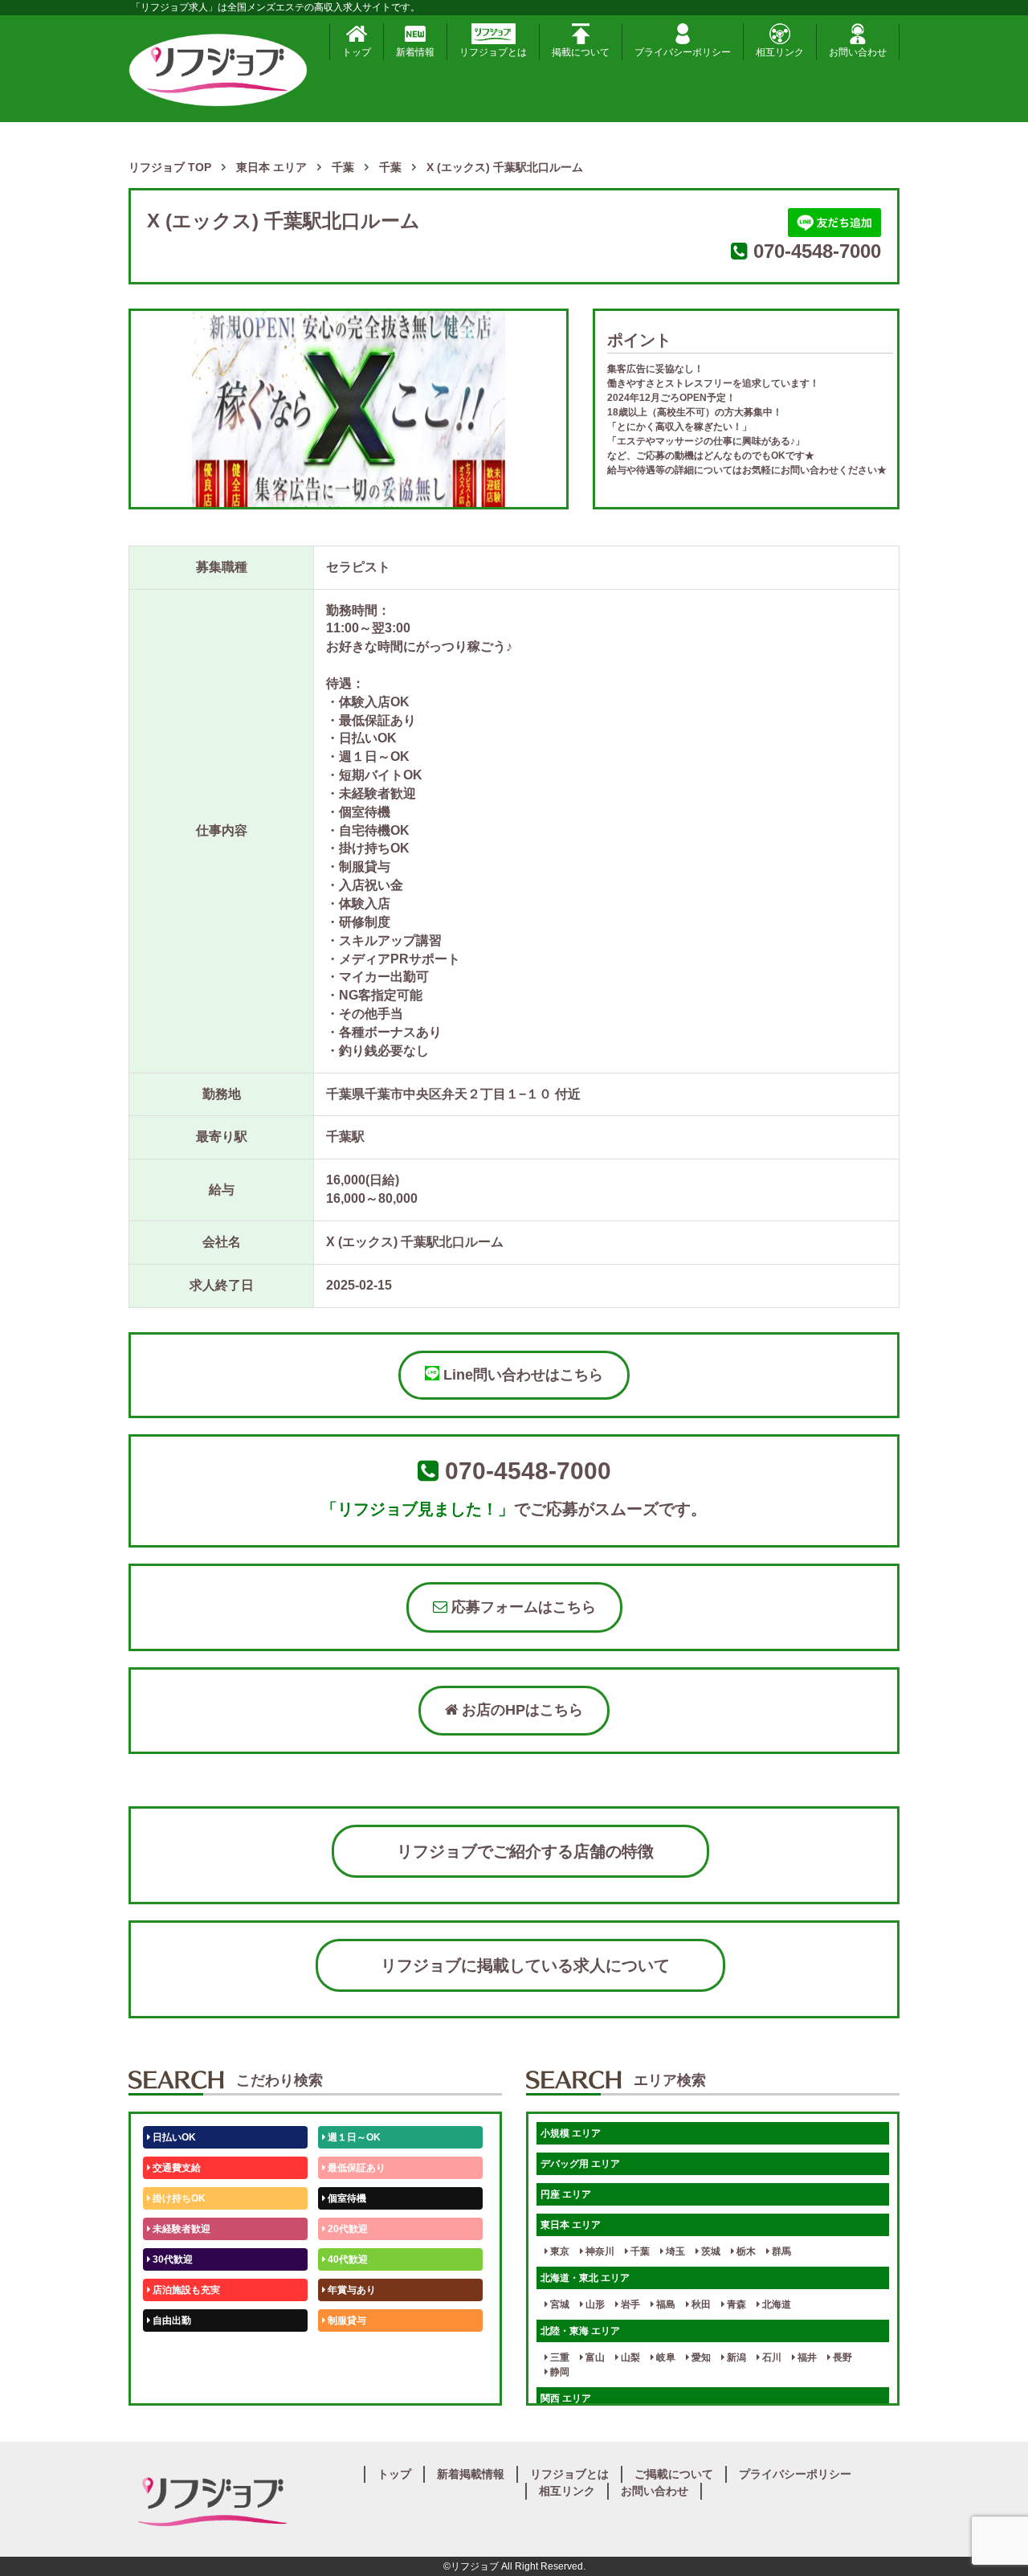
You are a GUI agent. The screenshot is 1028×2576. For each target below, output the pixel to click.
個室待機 (346, 2198)
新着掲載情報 (471, 2474)
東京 (559, 2251)
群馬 (780, 2251)
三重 (559, 2357)
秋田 (700, 2304)
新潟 (735, 2357)
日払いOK (173, 2137)
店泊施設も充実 (185, 2290)
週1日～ (344, 2382)
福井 (806, 2357)
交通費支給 (175, 2168)
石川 (771, 2357)
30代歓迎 (171, 2259)
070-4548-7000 (817, 251)
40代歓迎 (347, 2259)
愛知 (700, 2357)
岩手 (629, 2304)
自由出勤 (171, 2320)
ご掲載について (674, 2474)
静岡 (559, 2372)
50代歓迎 (171, 2351)
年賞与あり (351, 2290)
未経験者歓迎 (180, 2229)
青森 (735, 2304)
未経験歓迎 (351, 2351)
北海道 (775, 2304)
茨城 (710, 2251)
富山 (594, 2357)
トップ (357, 52)
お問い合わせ (858, 52)
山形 (594, 2304)
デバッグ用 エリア (580, 2164)
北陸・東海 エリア (580, 2331)
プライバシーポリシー (683, 52)
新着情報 (415, 52)
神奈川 (599, 2251)
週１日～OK (353, 2137)
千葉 (639, 2251)
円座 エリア (566, 2194)
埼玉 (674, 2251)
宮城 (559, 2304)
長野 (841, 2357)
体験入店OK (178, 2382)
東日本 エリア (571, 2225)
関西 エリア (566, 2398)
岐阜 (665, 2357)
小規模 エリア (571, 2133)
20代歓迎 (347, 2229)
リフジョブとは (493, 52)
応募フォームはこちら (522, 1607)
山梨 (629, 2357)
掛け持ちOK (178, 2198)
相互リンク (780, 52)
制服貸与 (346, 2320)
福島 (665, 2304)
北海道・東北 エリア (585, 2278)
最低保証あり (355, 2168)
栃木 (745, 2251)
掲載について (581, 52)
